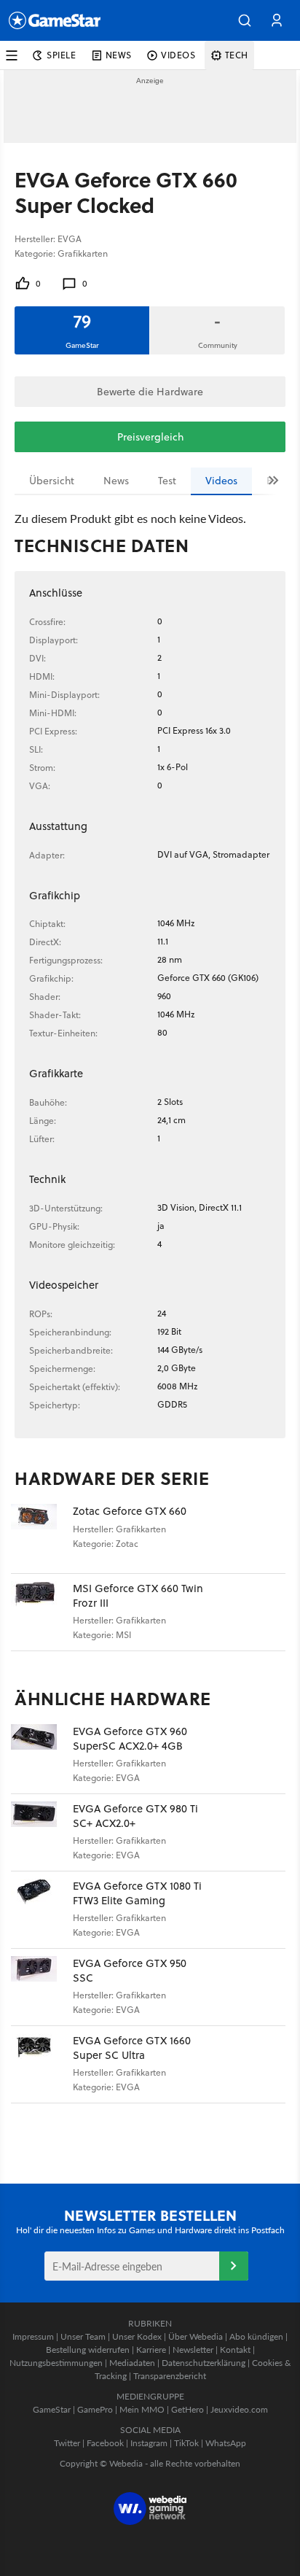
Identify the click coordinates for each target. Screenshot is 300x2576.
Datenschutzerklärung (204, 2363)
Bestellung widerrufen (88, 2350)
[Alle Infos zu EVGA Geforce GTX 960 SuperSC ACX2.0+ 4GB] (42, 1755)
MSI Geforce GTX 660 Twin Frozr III (138, 1595)
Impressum (33, 2336)
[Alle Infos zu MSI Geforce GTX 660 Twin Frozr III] (42, 1612)
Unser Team (83, 2336)
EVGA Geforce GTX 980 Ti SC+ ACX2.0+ (135, 1816)
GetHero (187, 2409)
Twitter (67, 2443)
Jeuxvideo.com (239, 2409)
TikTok (186, 2443)
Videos (221, 481)
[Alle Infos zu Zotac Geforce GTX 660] (42, 1535)
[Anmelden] (234, 2266)
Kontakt (235, 2350)
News (116, 481)
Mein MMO (142, 2409)
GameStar (52, 2409)
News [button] (119, 55)
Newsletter (193, 2350)
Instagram (149, 2443)
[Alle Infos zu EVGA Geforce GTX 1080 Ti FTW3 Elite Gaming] (42, 1910)
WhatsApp (226, 2443)
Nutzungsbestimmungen (56, 2363)
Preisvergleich (150, 437)
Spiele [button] (62, 55)
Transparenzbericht (170, 2376)
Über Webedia (196, 2336)
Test (167, 481)
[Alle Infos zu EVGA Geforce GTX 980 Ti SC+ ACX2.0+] (42, 1832)
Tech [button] (237, 55)
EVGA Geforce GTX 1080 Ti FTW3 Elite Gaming (137, 1893)
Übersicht (52, 481)
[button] (245, 20)
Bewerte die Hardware (150, 392)
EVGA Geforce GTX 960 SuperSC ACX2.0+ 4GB (130, 1738)
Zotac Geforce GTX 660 (130, 1511)
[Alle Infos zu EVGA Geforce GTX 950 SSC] (42, 1987)
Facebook (105, 2443)
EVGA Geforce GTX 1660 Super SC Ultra (132, 2048)
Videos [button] (178, 55)
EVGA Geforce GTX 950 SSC (130, 1970)
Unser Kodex (137, 2336)
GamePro (95, 2409)
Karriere (151, 2350)
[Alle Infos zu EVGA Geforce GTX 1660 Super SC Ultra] (42, 2064)
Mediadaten (132, 2363)
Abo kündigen (256, 2336)
